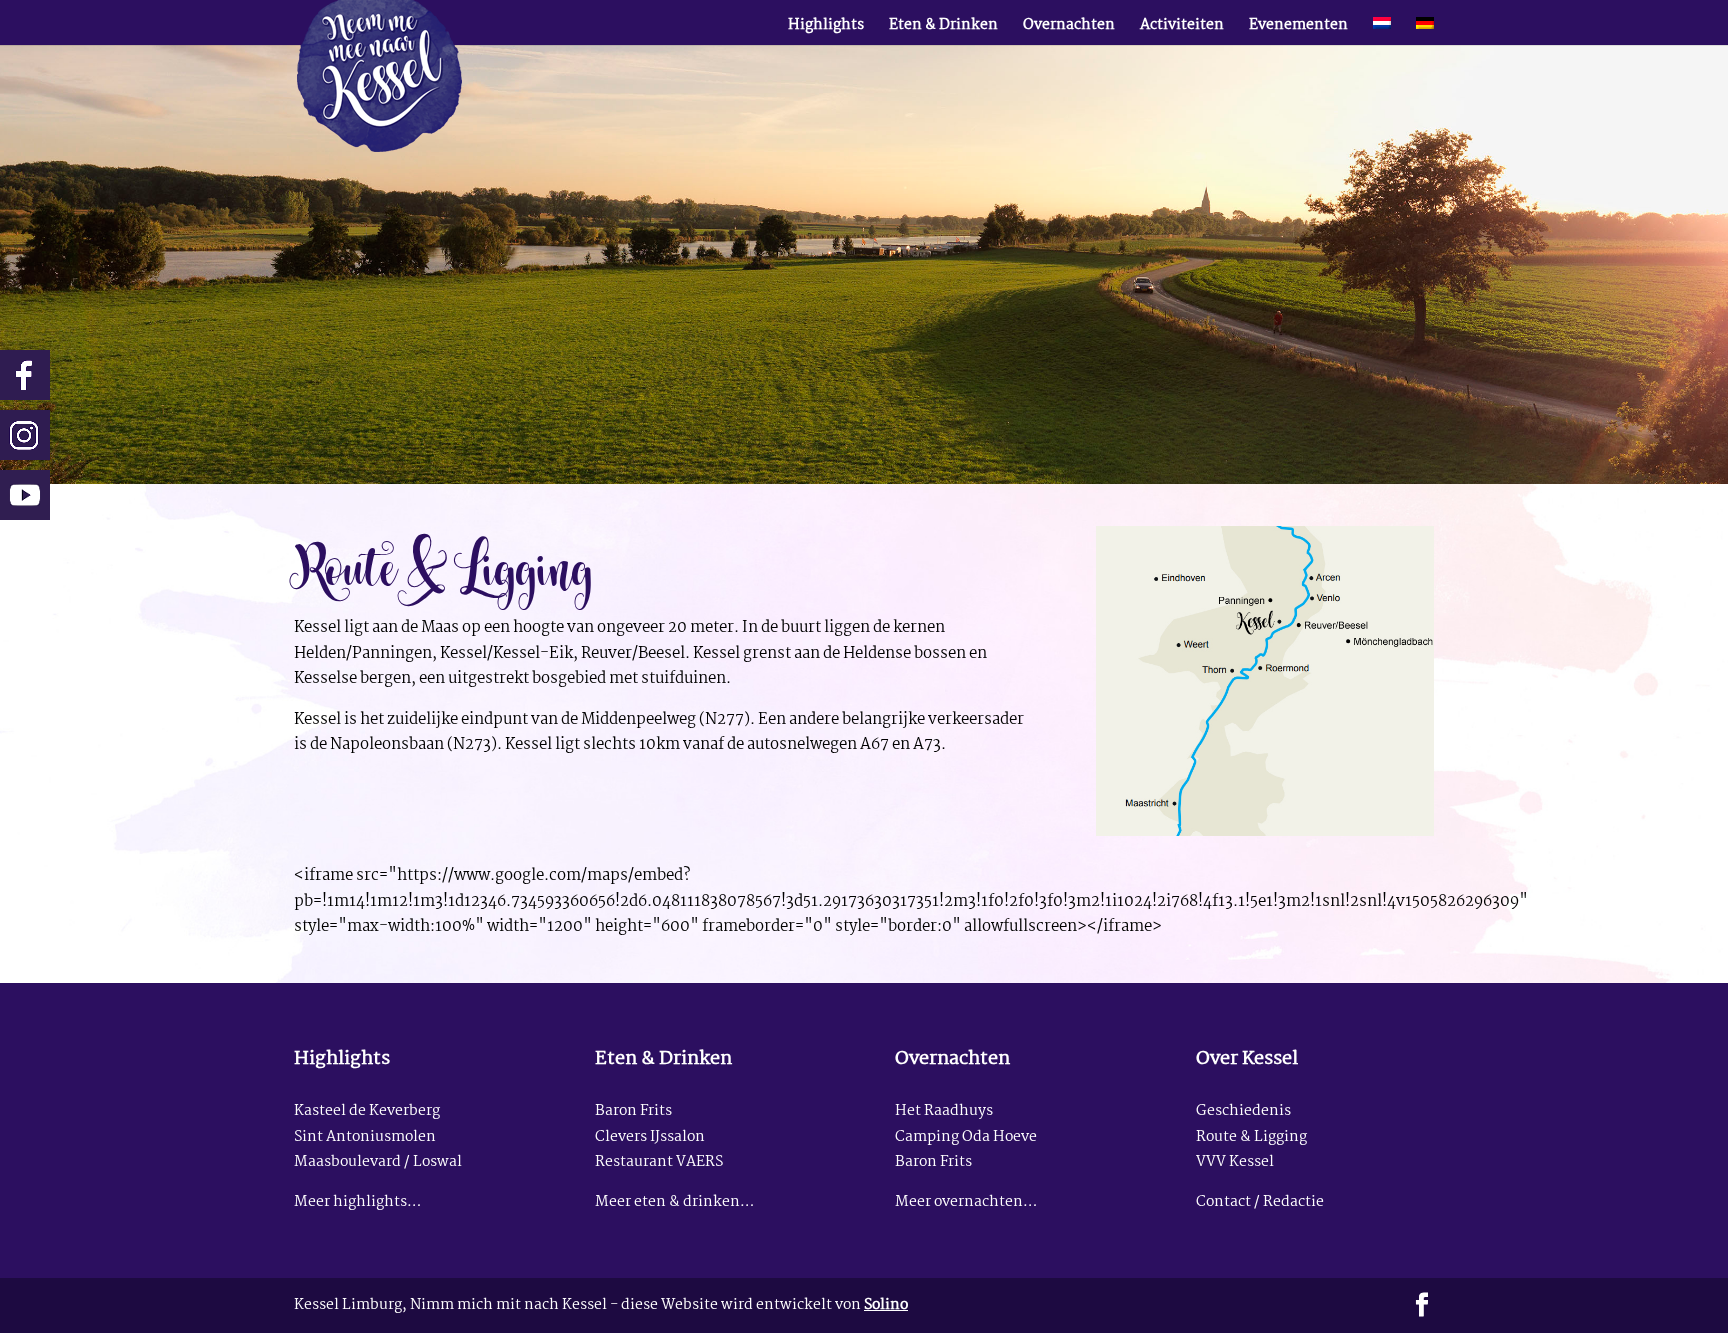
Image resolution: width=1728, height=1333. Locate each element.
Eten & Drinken (943, 28)
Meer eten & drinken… (674, 1202)
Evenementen (1298, 28)
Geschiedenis (1243, 1111)
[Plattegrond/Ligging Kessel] (1265, 832)
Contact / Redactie (1260, 1202)
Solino (886, 1305)
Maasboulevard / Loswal (378, 1162)
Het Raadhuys (944, 1111)
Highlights (826, 28)
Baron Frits (633, 1111)
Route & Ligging (1251, 1137)
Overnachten (1069, 28)
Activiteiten (1182, 28)
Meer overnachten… (966, 1202)
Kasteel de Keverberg (367, 1111)
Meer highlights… (357, 1202)
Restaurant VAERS (659, 1162)
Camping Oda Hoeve (966, 1137)
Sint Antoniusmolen (365, 1137)
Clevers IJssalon (650, 1137)
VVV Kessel (1235, 1162)
